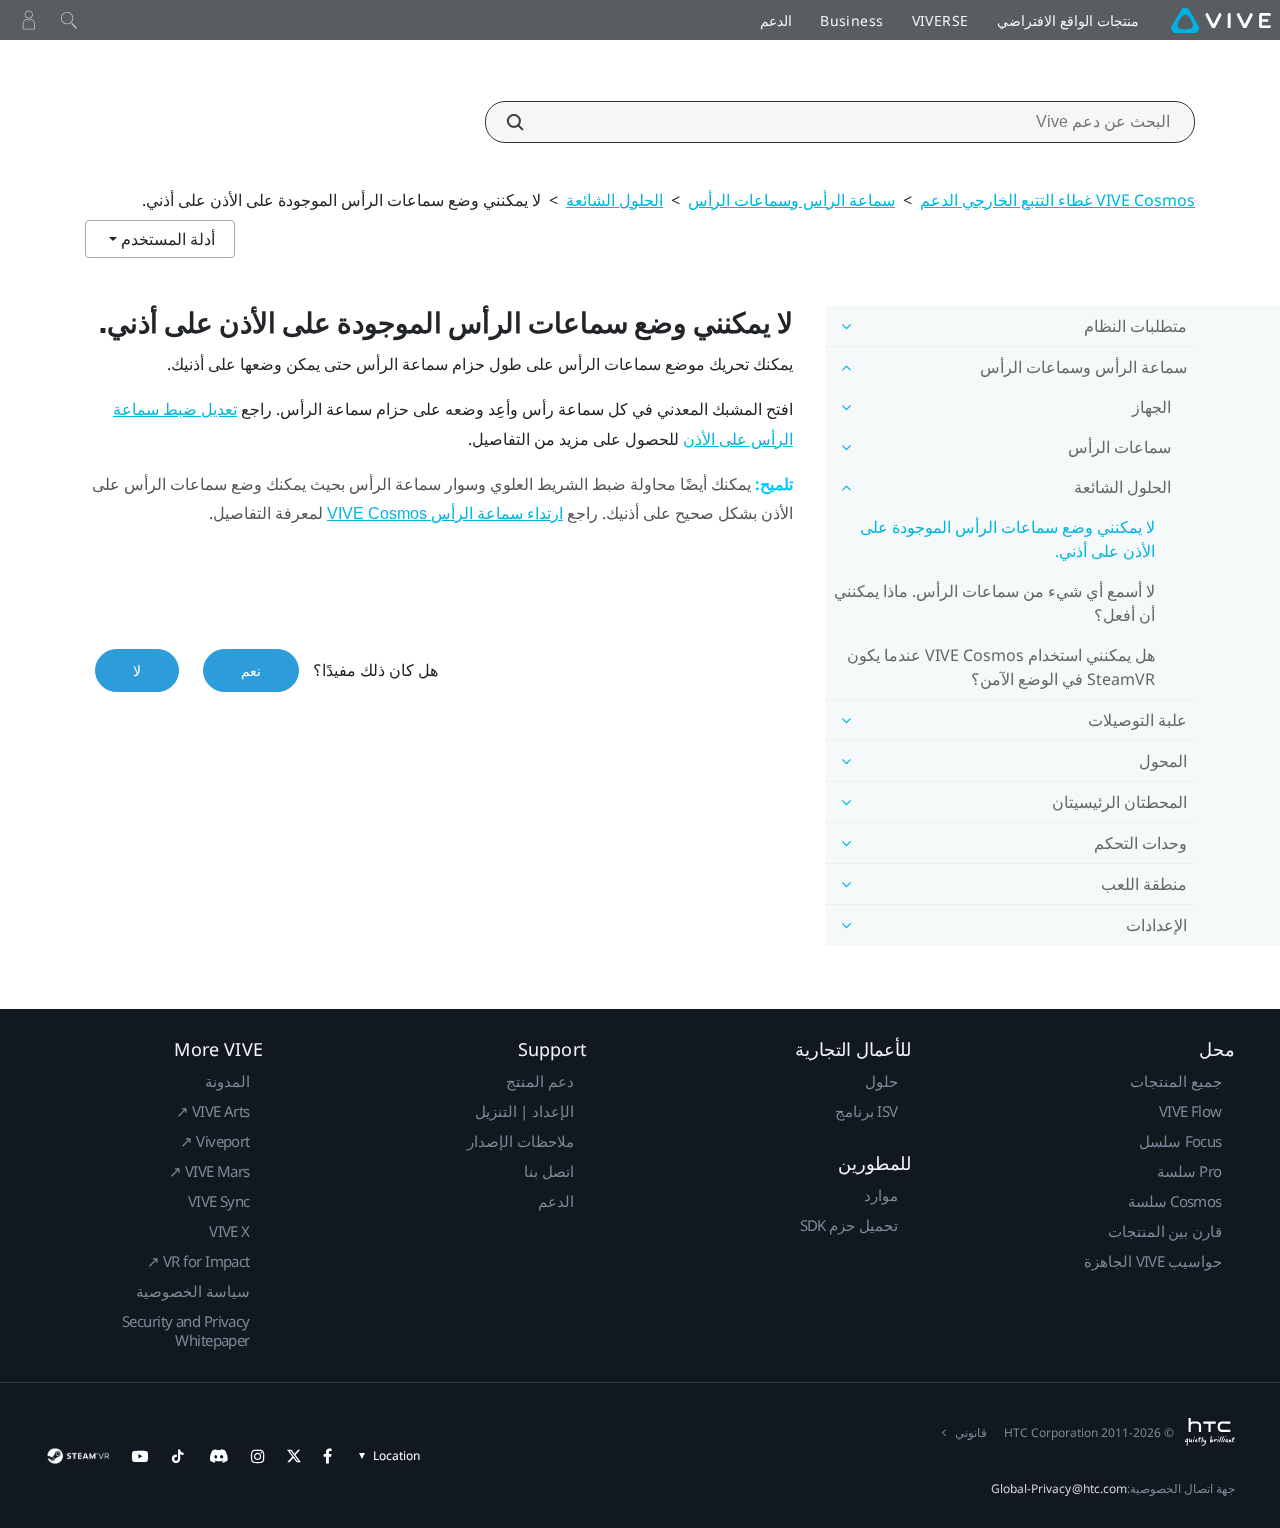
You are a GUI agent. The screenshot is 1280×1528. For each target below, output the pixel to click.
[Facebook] (327, 1456)
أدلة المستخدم (166, 239)
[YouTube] (140, 1456)
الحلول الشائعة (614, 200)
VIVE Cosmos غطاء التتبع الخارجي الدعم (1057, 200)
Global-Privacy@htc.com (1059, 1488)
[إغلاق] (69, 20)
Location (396, 1455)
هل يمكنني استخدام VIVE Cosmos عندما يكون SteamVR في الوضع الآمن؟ (1001, 667)
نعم (251, 670)
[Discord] (218, 1456)
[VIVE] (1221, 20)
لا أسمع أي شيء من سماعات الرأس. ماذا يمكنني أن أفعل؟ (994, 603)
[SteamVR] (77, 1456)
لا (137, 670)
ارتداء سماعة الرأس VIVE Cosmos (445, 513)
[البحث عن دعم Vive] (526, 122)
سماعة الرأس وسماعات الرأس (791, 200)
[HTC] (1209, 1432)
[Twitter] (294, 1456)
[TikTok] (178, 1456)
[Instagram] (258, 1456)
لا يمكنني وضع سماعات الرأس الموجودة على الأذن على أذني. (1007, 539)
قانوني (971, 1432)
